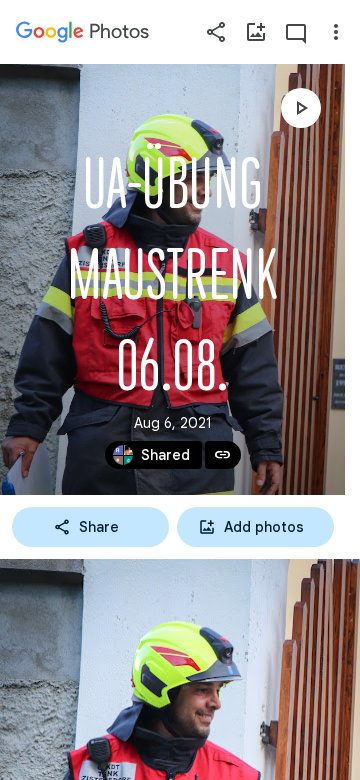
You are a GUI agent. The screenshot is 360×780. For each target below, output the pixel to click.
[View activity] (296, 32)
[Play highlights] (301, 108)
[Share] (216, 32)
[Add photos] (256, 32)
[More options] (336, 32)
